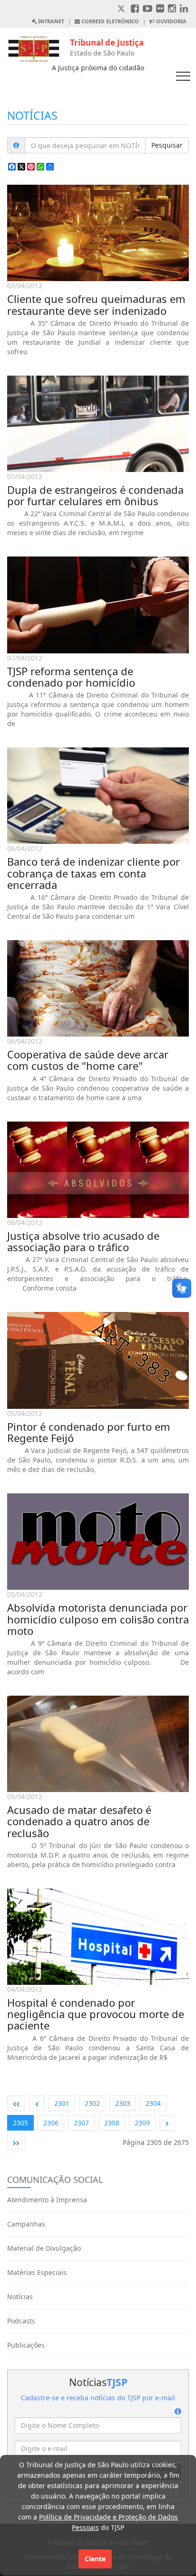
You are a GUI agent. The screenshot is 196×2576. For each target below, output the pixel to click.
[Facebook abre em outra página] (135, 9)
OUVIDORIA (171, 21)
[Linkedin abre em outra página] (184, 9)
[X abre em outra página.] (122, 9)
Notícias (20, 2297)
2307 (81, 2123)
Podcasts (21, 2321)
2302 (92, 2103)
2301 (62, 2103)
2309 (142, 2123)
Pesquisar (167, 145)
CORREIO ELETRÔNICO (109, 21)
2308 (112, 2123)
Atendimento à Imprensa (47, 2200)
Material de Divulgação (44, 2248)
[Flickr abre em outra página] (160, 9)
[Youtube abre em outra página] (147, 9)
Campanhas (26, 2224)
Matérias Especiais (37, 2272)
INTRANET (50, 21)
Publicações (26, 2345)
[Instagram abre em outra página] (172, 9)
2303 (123, 2103)
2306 (51, 2123)
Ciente (95, 2559)
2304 (153, 2103)
